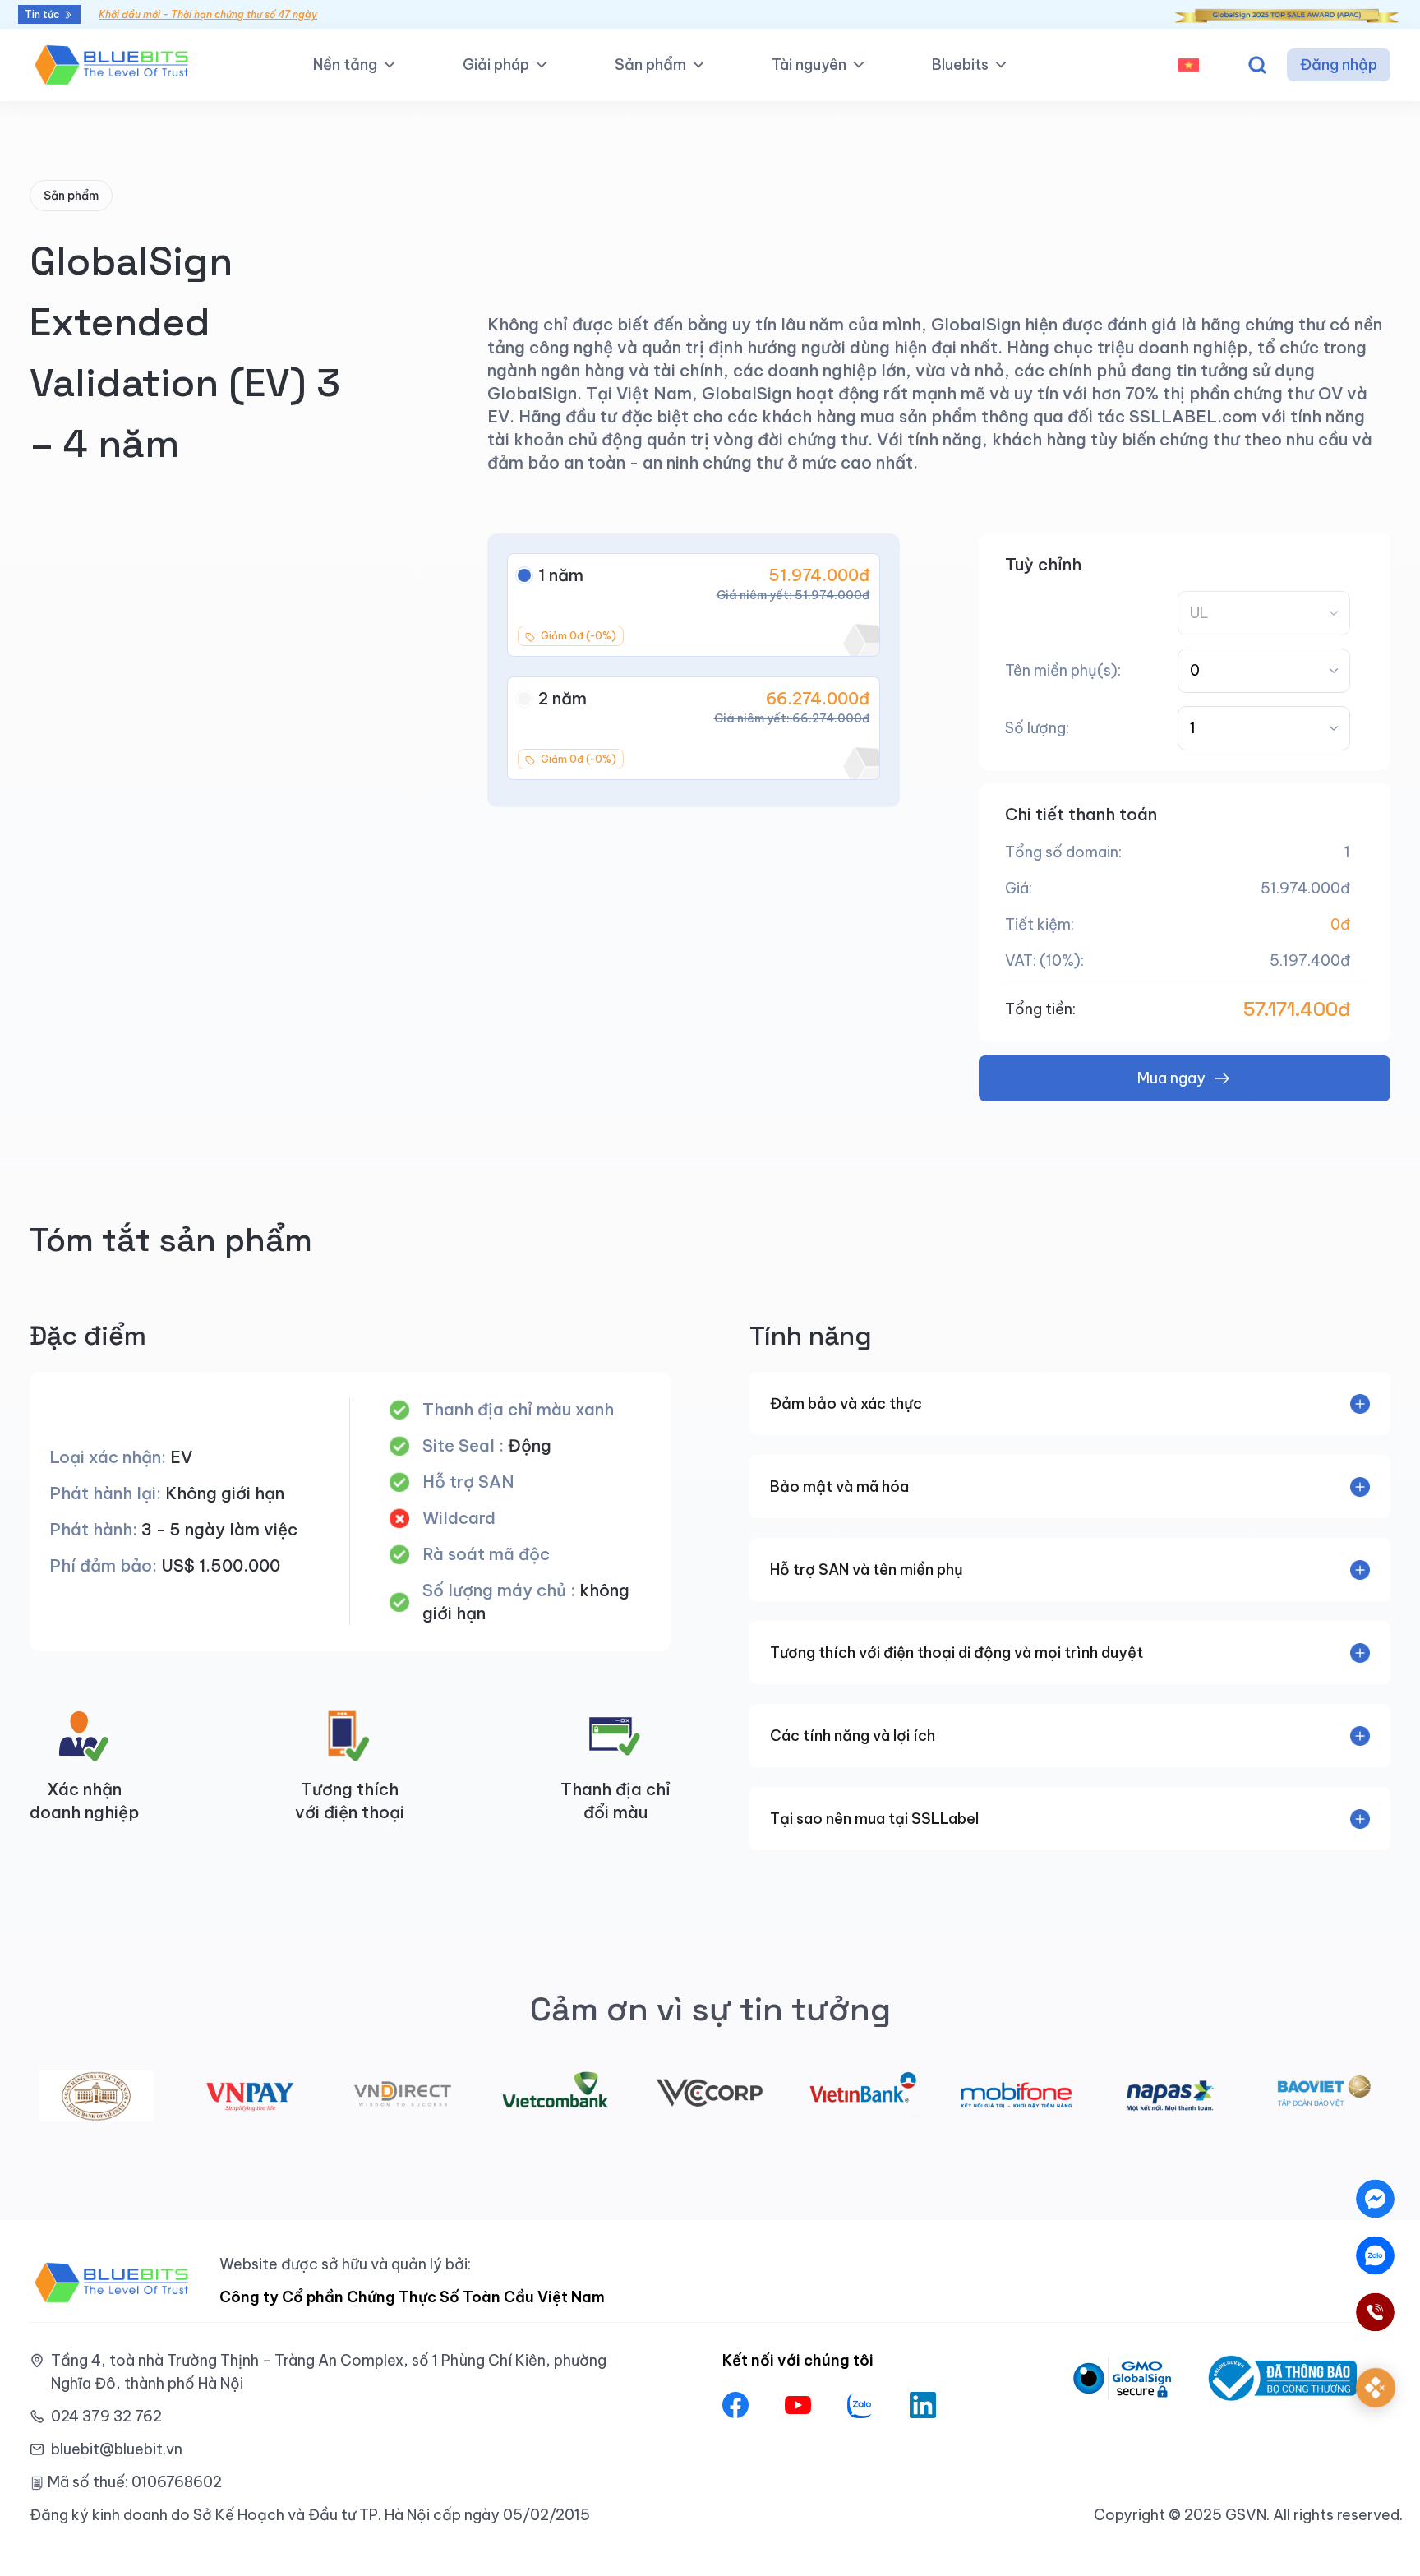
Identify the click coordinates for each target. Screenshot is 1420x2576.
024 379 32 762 (106, 2416)
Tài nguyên (809, 65)
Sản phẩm (650, 65)
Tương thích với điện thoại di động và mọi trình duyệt (957, 1653)
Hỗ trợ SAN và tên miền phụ (867, 1570)
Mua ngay (1171, 1078)
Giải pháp (496, 65)
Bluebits (960, 65)
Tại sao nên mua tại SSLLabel (874, 1819)
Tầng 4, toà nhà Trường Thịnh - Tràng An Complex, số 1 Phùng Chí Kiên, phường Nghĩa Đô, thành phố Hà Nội (329, 2372)
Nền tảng (345, 65)
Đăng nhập (1339, 65)
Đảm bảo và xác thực (846, 1403)
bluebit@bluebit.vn (117, 2449)
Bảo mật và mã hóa (839, 1487)
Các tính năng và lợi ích (853, 1736)
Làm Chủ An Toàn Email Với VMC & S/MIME (200, 14)
